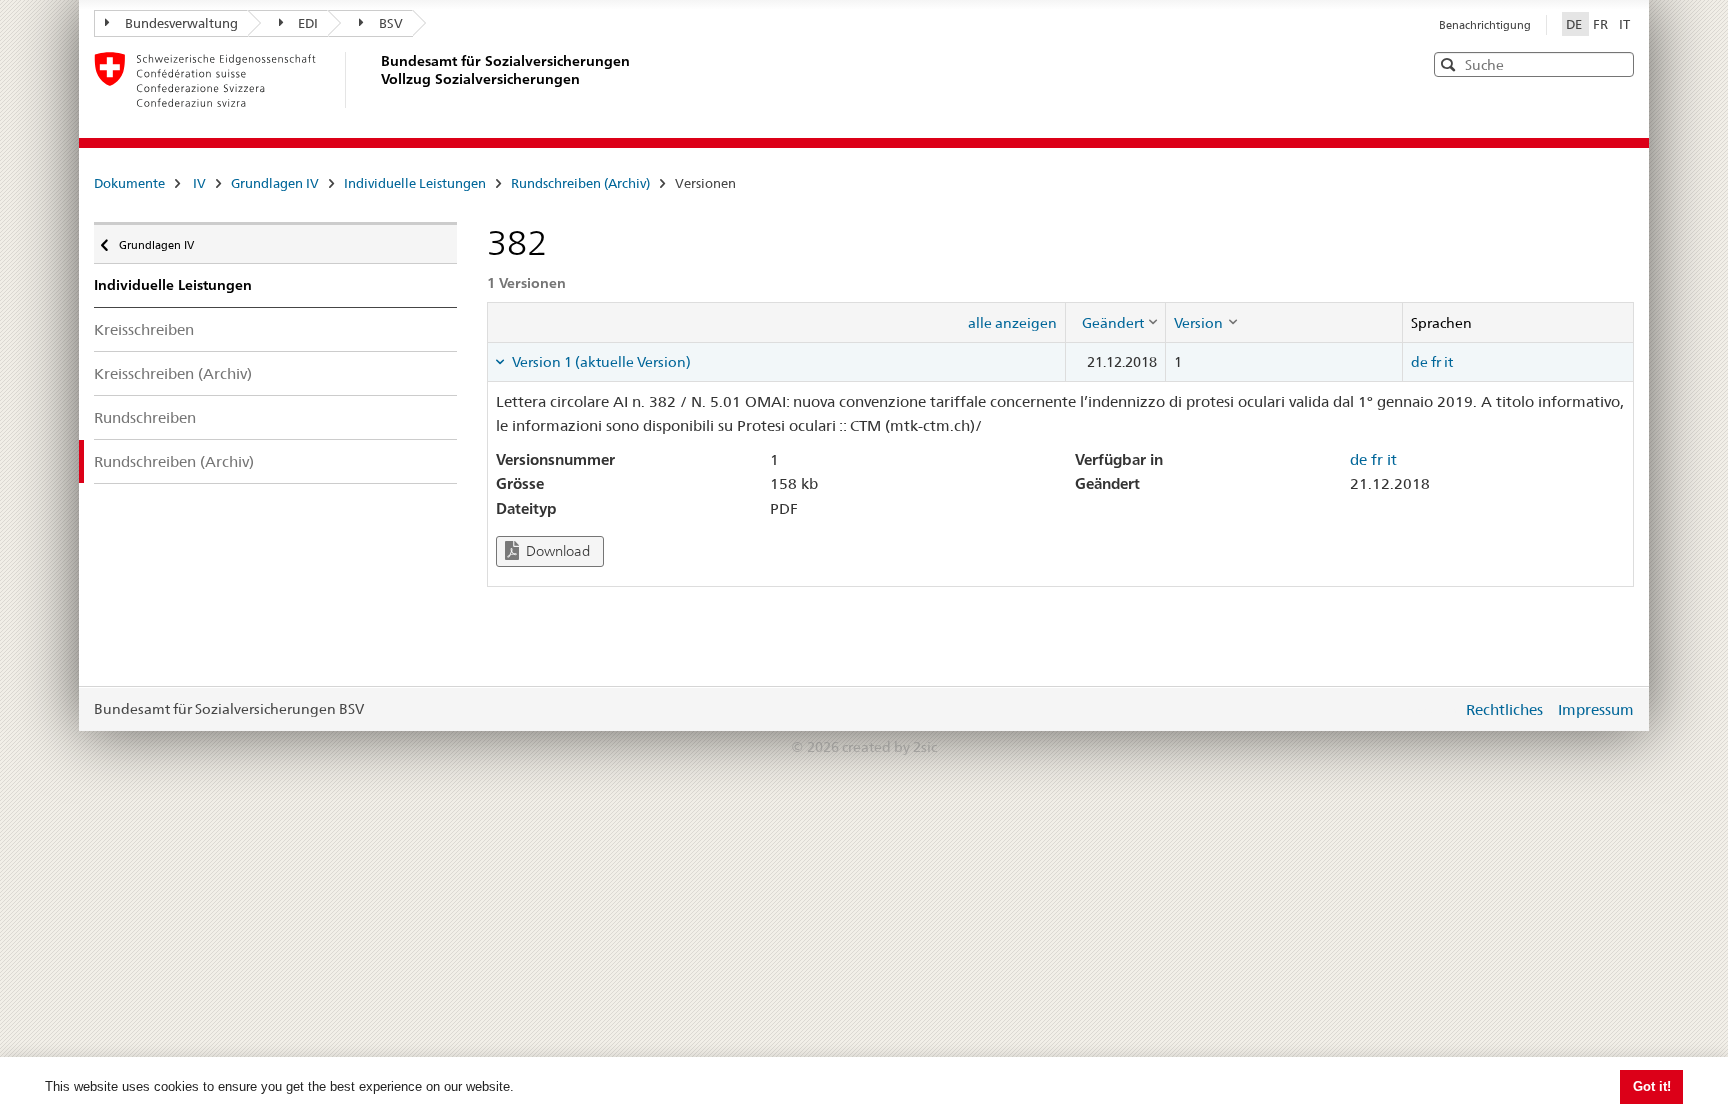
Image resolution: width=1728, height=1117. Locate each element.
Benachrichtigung (1485, 25)
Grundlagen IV (275, 183)
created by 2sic (889, 747)
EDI (308, 23)
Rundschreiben (145, 417)
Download (556, 551)
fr (1436, 362)
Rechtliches (1504, 709)
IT (1624, 24)
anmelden (1432, 709)
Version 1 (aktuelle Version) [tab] (600, 362)
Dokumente (129, 183)
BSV (391, 23)
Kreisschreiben (144, 329)
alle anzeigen (1012, 323)
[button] (1617, 63)
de (1419, 362)
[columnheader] (1116, 322)
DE (1575, 24)
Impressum (1596, 709)
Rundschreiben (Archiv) (580, 183)
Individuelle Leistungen (415, 183)
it (1448, 362)
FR (1602, 24)
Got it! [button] (1652, 1086)
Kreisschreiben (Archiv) (173, 373)
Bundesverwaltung (181, 23)
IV (199, 183)
